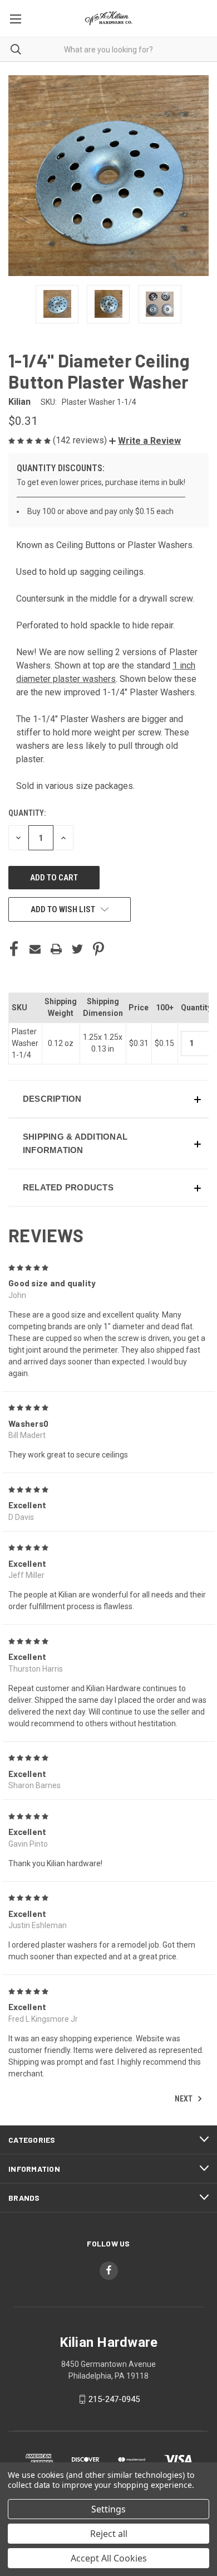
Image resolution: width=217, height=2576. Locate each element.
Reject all (109, 2534)
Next (184, 2098)
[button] (145, 441)
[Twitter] (77, 949)
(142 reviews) (81, 440)
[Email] (35, 949)
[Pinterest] (98, 949)
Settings (108, 2509)
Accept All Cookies (109, 2558)
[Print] (56, 949)
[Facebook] (14, 949)
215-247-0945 (114, 2399)
